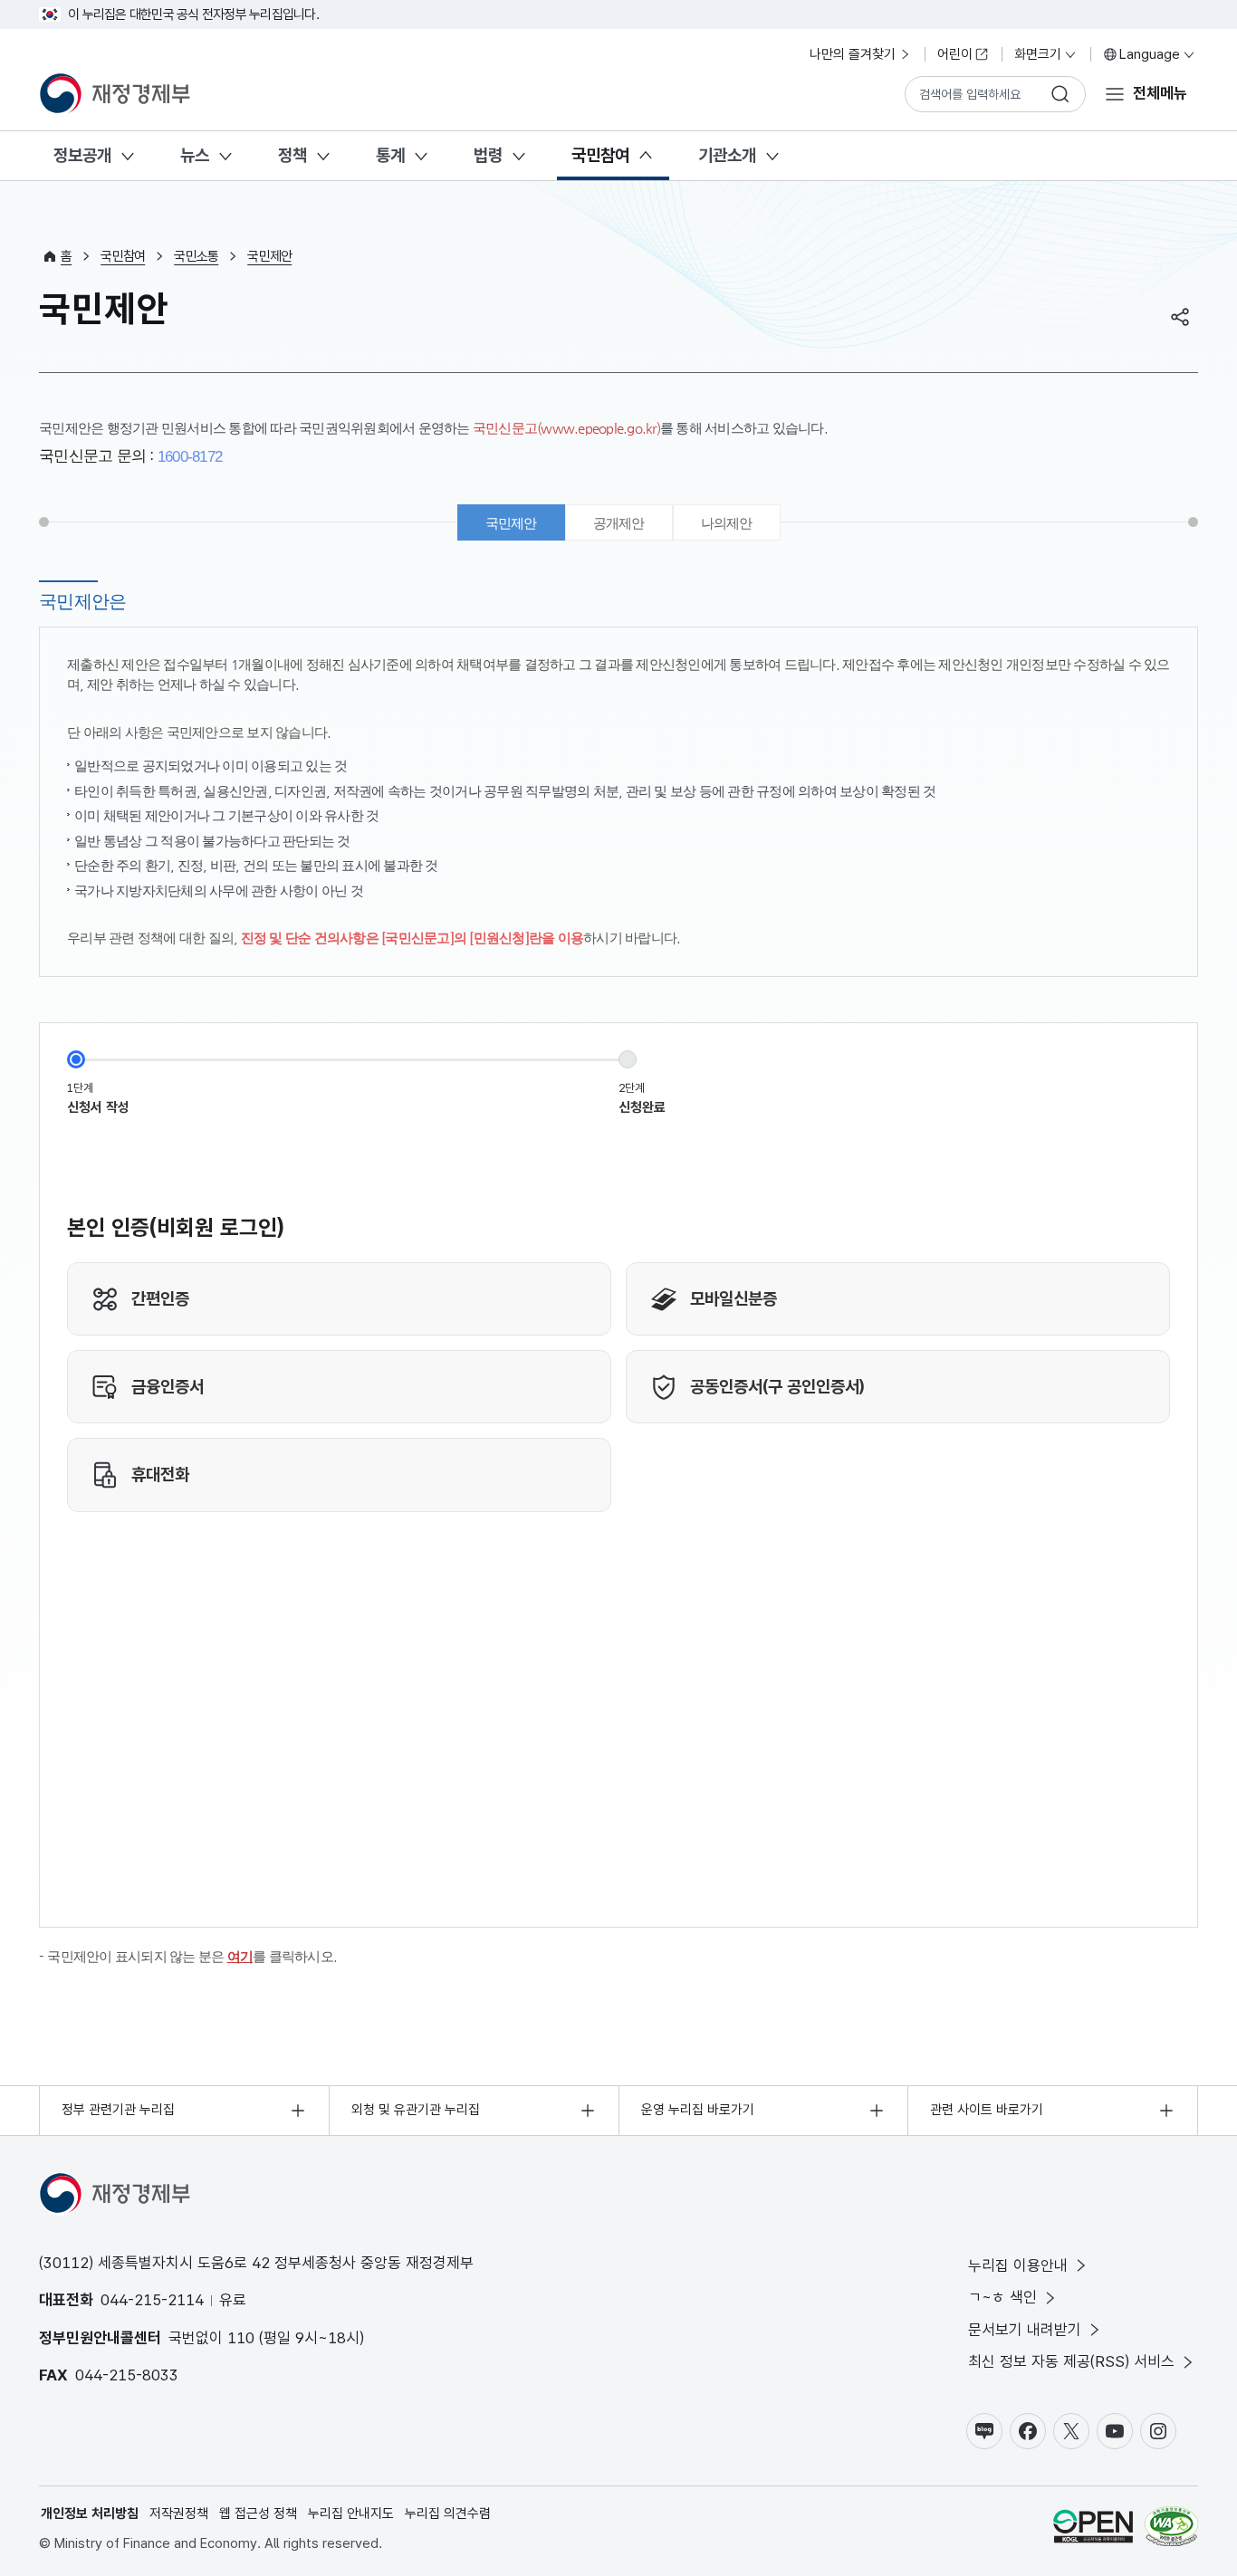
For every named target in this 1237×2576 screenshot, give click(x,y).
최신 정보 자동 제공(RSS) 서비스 (1071, 2361)
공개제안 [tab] (619, 523)
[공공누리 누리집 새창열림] (1093, 2529)
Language (1150, 54)
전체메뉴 (1160, 93)
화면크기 (1038, 54)
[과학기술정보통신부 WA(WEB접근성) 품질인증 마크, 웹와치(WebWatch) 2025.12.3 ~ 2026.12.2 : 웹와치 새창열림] (1171, 2529)
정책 (292, 155)
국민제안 (269, 256)
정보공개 (82, 155)
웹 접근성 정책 (258, 2514)
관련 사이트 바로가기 (987, 2110)
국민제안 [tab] (511, 523)
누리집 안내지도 (351, 2514)
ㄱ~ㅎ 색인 (1002, 2297)
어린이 (955, 54)
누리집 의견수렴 (448, 2514)
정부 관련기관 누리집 (118, 2110)
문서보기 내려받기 (1025, 2330)
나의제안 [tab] (727, 523)
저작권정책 (179, 2514)
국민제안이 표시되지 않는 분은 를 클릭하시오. (192, 1956)
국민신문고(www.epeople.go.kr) (566, 428)
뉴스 (195, 155)
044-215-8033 (127, 2375)
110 (241, 2338)
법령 (488, 155)
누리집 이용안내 (1018, 2265)
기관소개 (727, 155)
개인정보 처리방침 (90, 2514)
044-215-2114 (152, 2300)
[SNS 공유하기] (1180, 317)
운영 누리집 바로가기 (698, 2110)
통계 (390, 155)
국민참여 (600, 155)
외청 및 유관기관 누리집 (416, 2110)
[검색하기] (1060, 94)
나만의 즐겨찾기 (853, 54)
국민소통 (196, 256)
